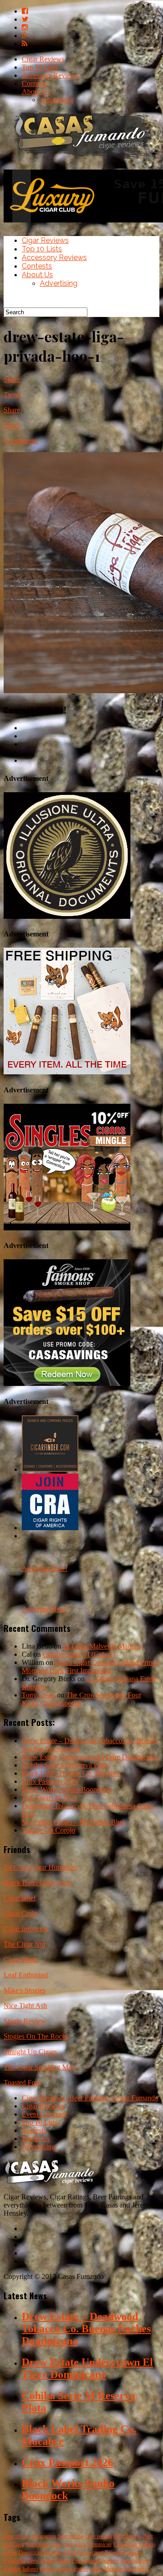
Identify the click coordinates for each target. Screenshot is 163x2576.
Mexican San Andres (127, 2569)
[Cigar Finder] (50, 1469)
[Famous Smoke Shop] (67, 1383)
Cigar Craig (20, 1913)
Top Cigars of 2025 (50, 1798)
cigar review (17, 2536)
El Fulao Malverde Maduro (102, 1646)
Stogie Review (25, 2021)
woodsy (12, 2569)
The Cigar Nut (24, 1944)
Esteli (70, 2552)
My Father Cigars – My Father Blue (73, 1822)
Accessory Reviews (50, 75)
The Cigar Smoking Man (39, 2067)
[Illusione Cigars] (67, 916)
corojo (81, 2569)
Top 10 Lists (40, 67)
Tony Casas (38, 1695)
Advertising (57, 100)
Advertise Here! (45, 1568)
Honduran (14, 2561)
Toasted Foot (22, 2082)
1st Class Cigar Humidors (40, 1867)
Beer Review (127, 2536)
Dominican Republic (41, 2552)
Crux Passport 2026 (50, 1781)
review (65, 2569)
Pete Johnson (86, 2561)
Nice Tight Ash (25, 2006)
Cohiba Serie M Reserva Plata (65, 1765)
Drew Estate (40, 2561)
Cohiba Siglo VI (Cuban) (79, 1654)
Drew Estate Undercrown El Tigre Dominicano (89, 1757)
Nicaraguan (44, 2536)
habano (30, 2569)
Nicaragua (37, 2544)
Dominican (100, 2544)
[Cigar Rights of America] (50, 1528)
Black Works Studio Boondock (66, 1789)
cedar (55, 2544)
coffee (10, 2552)
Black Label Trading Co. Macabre (71, 1773)
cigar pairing (98, 2536)
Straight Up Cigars (30, 2052)
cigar (68, 2544)
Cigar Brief (20, 1898)
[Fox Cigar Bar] (67, 1072)
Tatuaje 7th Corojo (48, 1830)
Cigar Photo (21, 1959)
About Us (36, 92)
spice (81, 2544)
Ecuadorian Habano (134, 2544)
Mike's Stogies (24, 1990)
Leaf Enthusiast (26, 1975)
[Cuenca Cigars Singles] (67, 1228)
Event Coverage (45, 2114)
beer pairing (71, 2536)
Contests (34, 83)
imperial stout (135, 2561)
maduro (110, 2561)
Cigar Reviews (43, 59)
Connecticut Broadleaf (102, 2552)
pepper (134, 2552)
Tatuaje (63, 2561)
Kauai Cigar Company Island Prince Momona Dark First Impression (90, 1666)
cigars (96, 2569)
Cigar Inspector (26, 1929)
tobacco (48, 2569)
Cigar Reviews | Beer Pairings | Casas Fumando (90, 2098)
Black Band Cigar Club (37, 1883)
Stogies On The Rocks (36, 2036)
